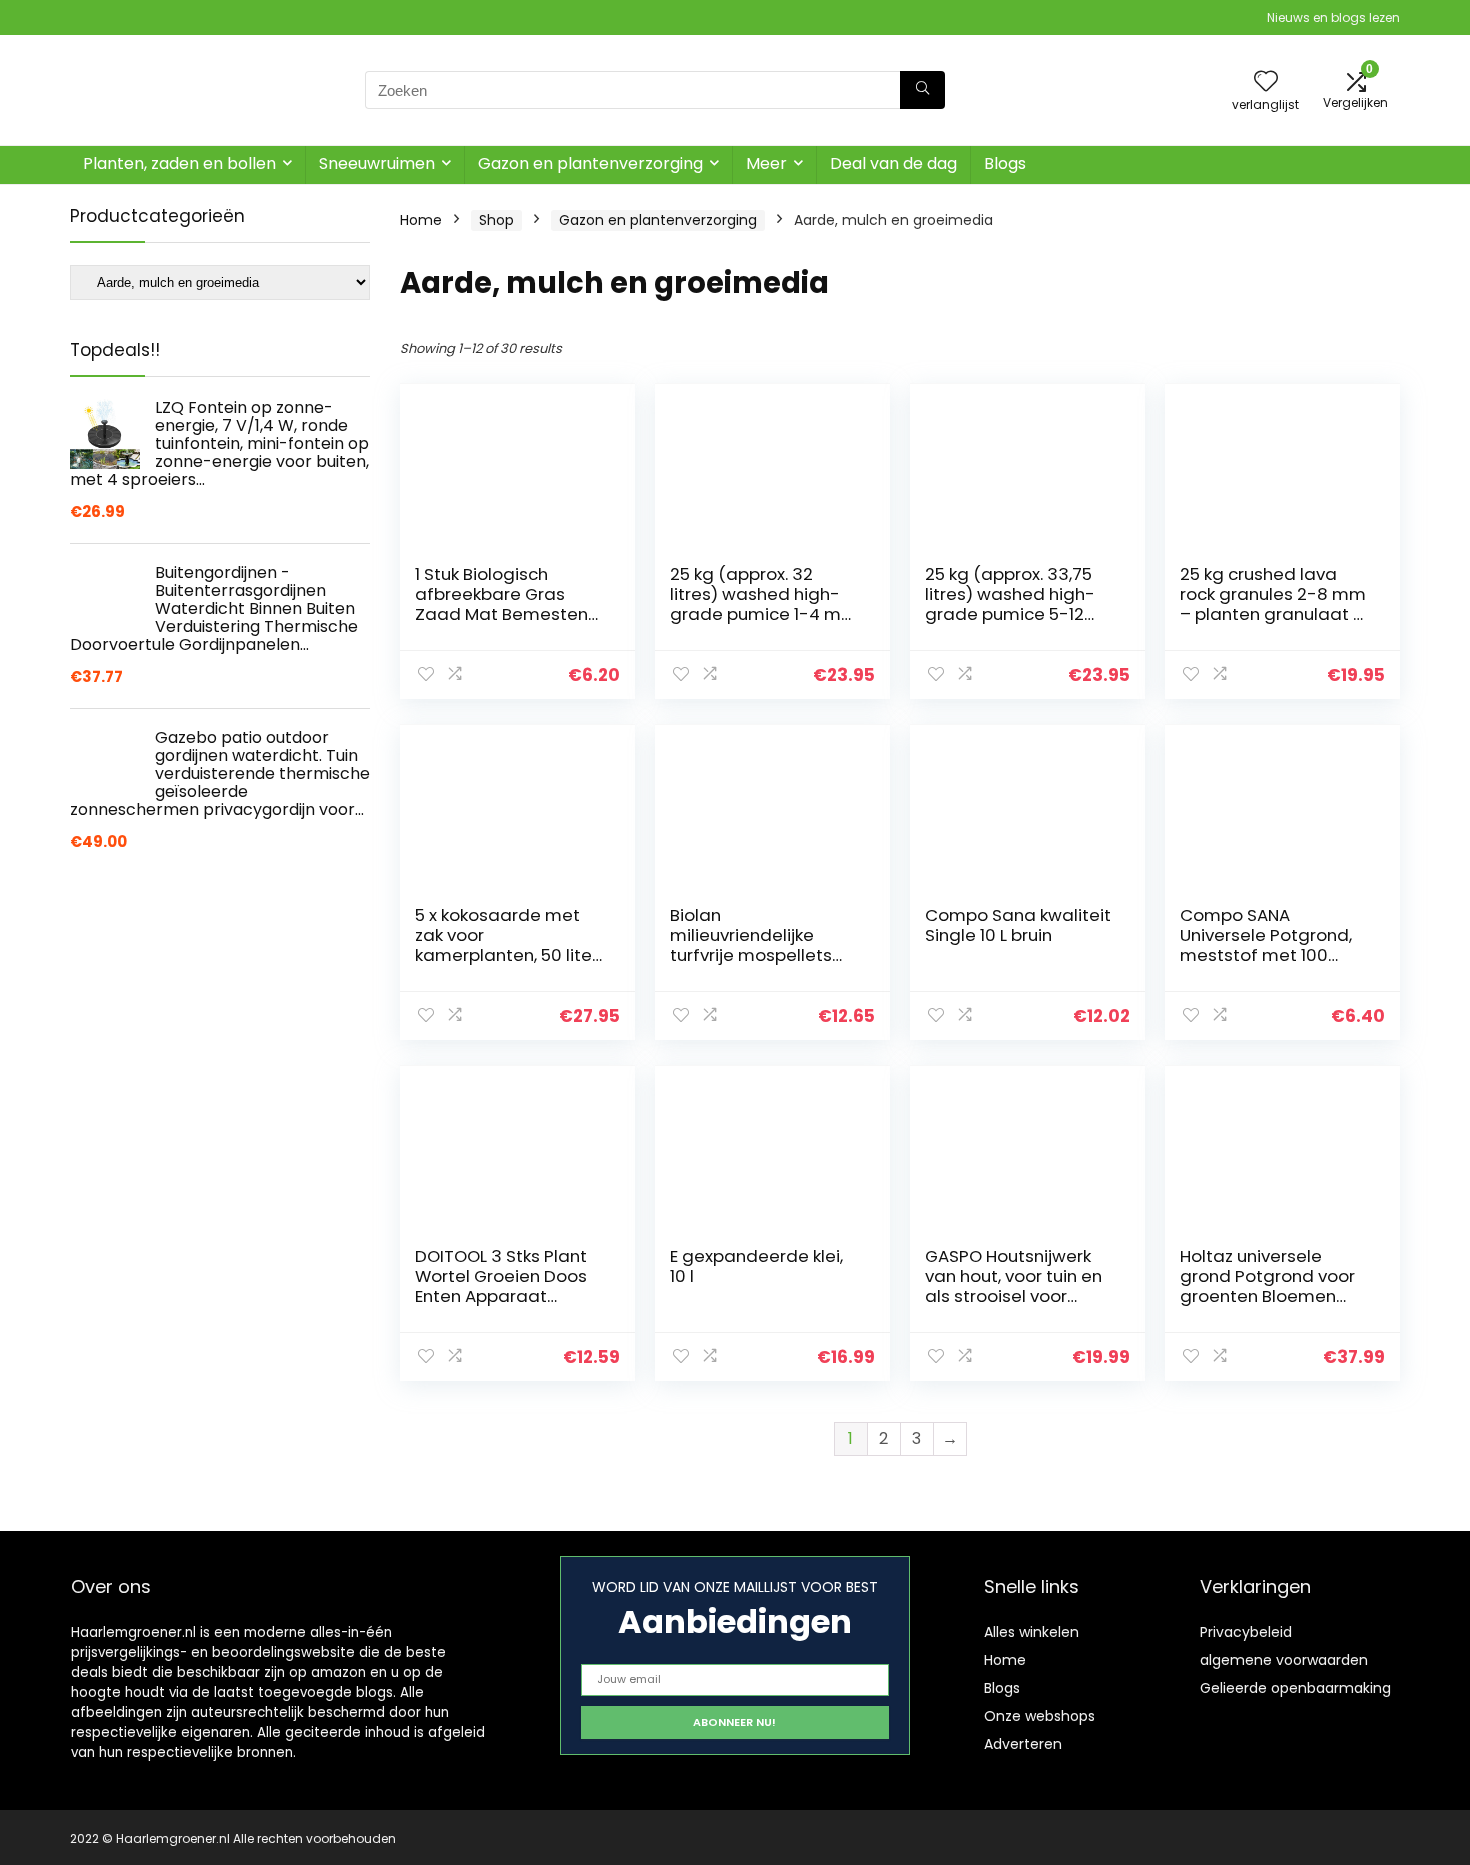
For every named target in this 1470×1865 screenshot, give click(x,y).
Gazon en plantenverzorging (590, 163)
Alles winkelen (1031, 1632)
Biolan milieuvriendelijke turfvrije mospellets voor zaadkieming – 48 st (753, 955)
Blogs (1005, 163)
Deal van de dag (893, 163)
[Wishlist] (1266, 82)
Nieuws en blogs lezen (1333, 17)
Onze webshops (1039, 1716)
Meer (766, 163)
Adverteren (1023, 1744)
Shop (496, 220)
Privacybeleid (1246, 1632)
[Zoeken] (922, 90)
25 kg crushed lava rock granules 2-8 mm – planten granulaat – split (1273, 604)
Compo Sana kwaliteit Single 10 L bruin (1018, 925)
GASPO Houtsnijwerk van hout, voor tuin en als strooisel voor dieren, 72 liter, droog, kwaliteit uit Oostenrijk (1016, 1296)
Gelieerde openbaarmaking (1295, 1688)
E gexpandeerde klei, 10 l (756, 1266)
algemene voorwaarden (1284, 1660)
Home (421, 220)
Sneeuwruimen (377, 163)
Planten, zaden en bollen (179, 163)
